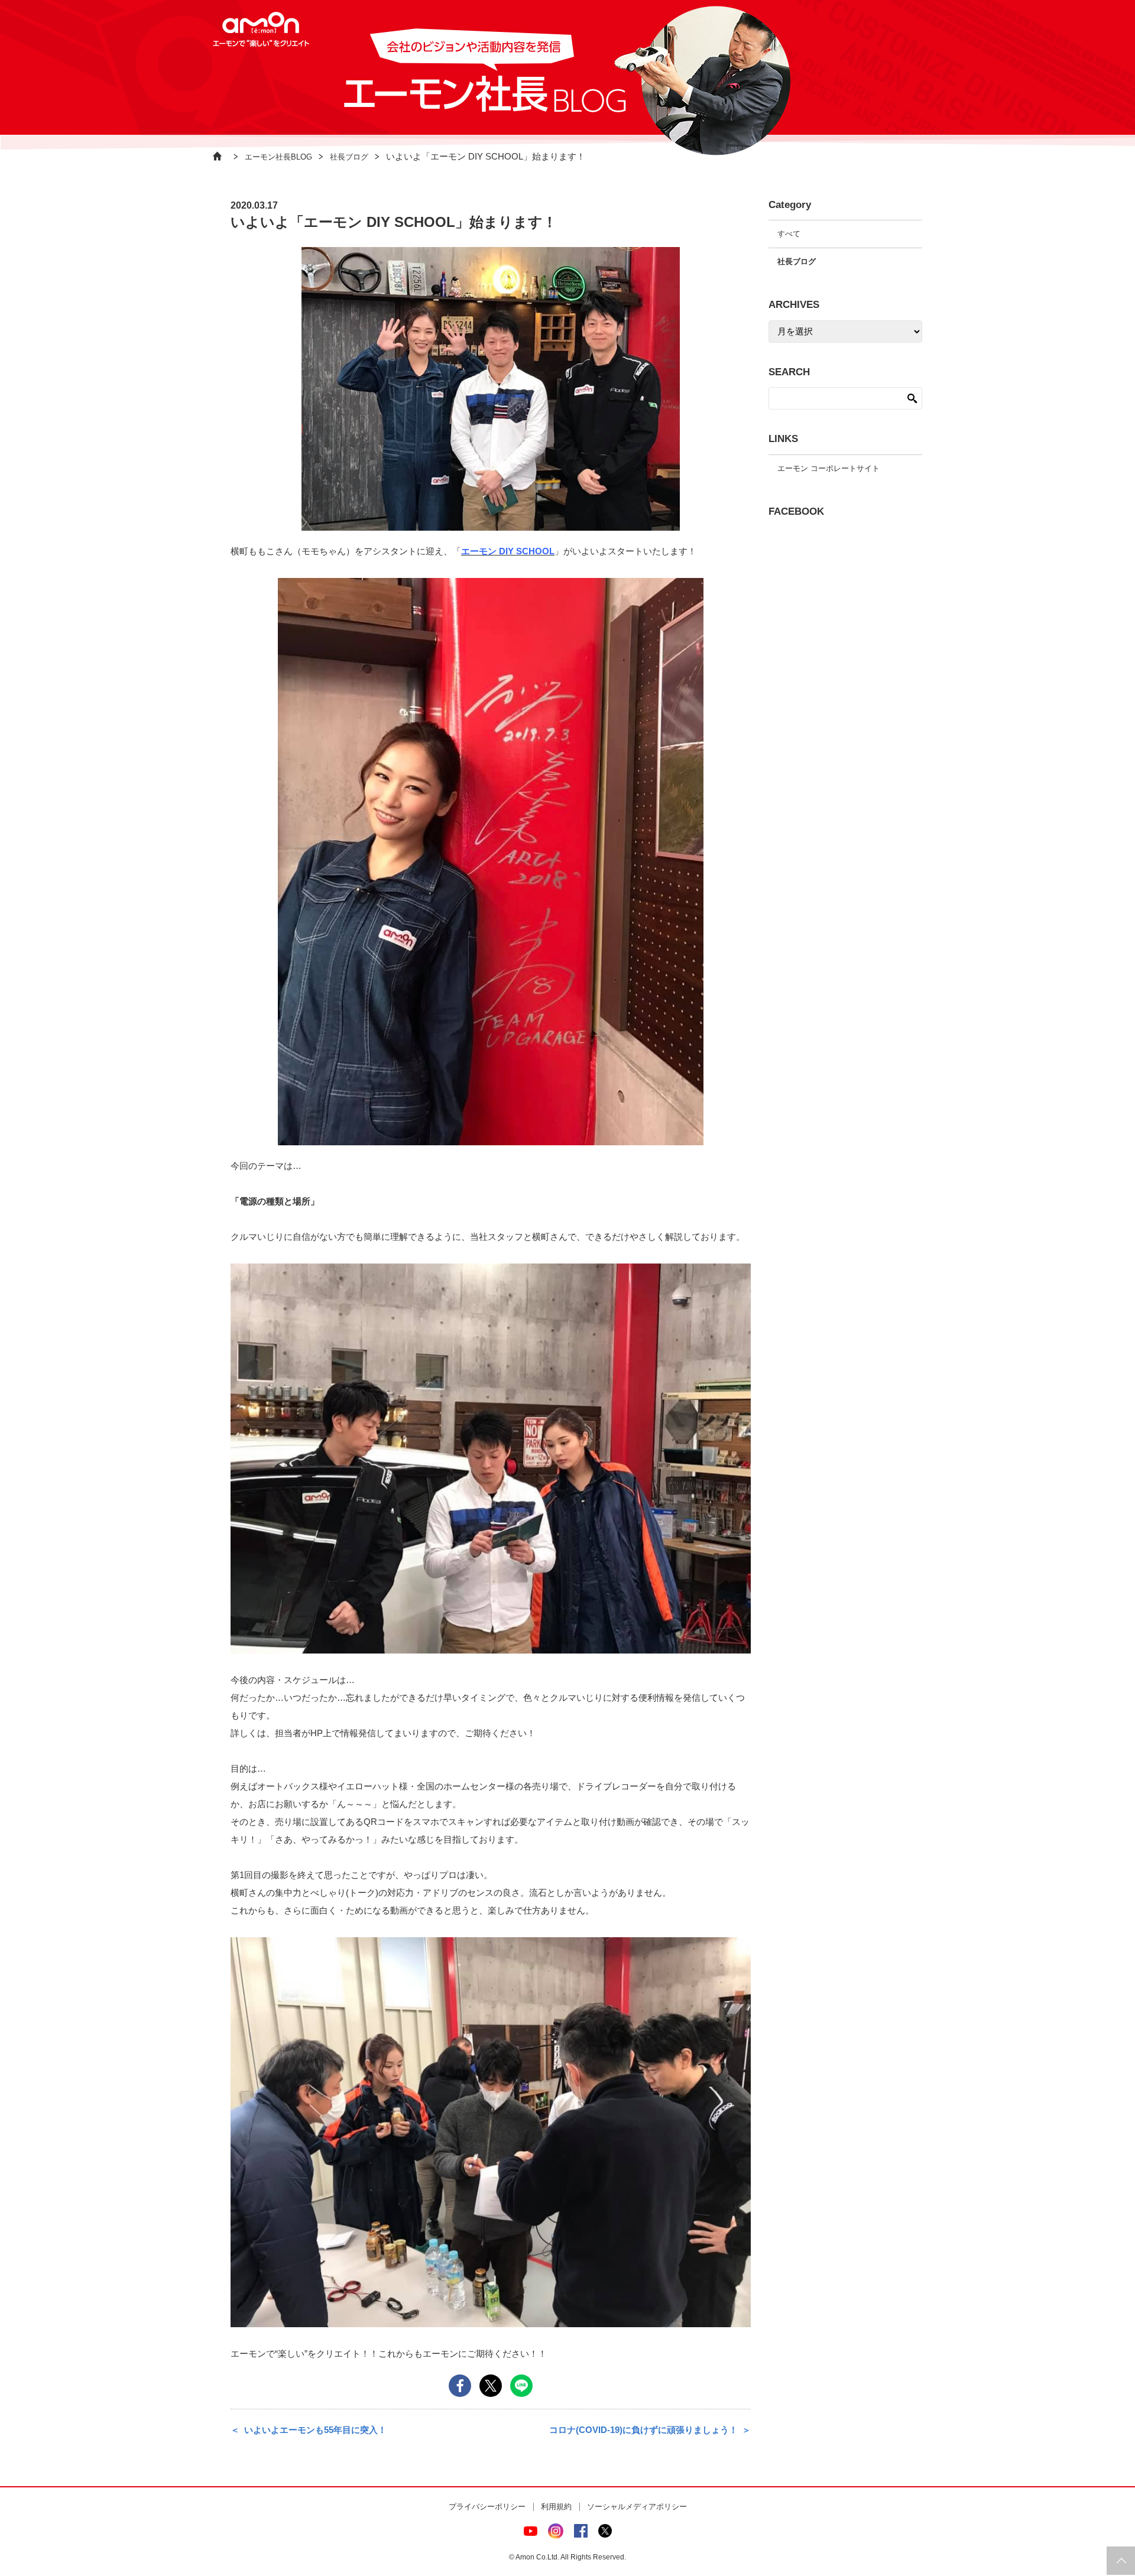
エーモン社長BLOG (278, 157)
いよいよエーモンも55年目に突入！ (315, 2430)
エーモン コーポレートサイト (828, 468)
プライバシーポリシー (487, 2507)
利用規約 (556, 2507)
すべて (789, 234)
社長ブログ (349, 157)
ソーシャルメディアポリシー (637, 2507)
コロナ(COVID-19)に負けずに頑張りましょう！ (643, 2430)
